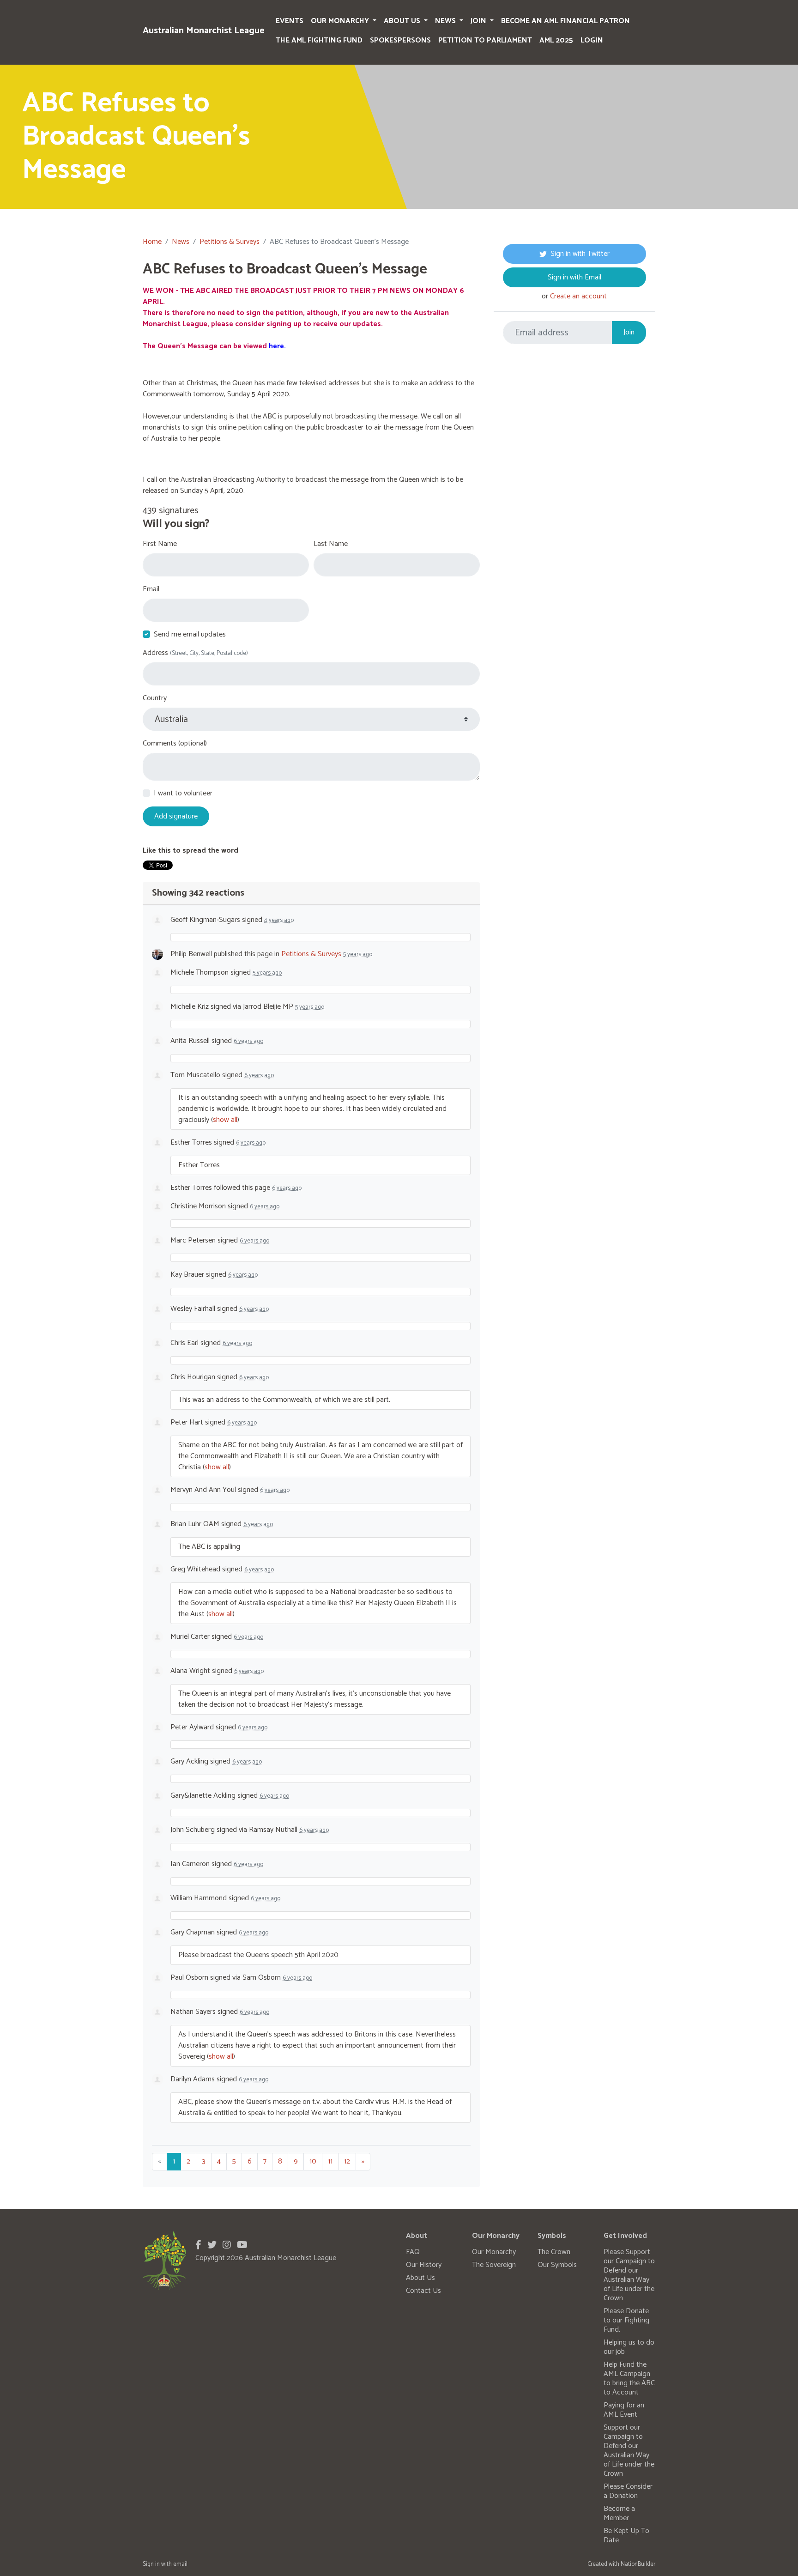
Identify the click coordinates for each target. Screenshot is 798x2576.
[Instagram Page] (227, 2246)
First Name (160, 544)
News (446, 21)
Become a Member (619, 2513)
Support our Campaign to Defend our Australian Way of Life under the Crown (629, 2451)
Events (290, 21)
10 (313, 2161)
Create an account (578, 296)
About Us (403, 21)
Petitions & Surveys (230, 242)
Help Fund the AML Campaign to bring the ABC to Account (629, 2379)
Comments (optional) (175, 744)
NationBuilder (638, 2564)
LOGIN (592, 40)
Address (195, 653)
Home (152, 242)
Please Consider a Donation (628, 2491)
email (180, 2564)
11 (330, 2161)
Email (151, 589)
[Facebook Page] (198, 2246)
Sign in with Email (574, 277)
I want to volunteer (183, 794)
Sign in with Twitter (580, 254)
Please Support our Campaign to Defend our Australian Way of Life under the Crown (629, 2275)
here (276, 346)
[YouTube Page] (242, 2246)
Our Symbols (557, 2265)
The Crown (554, 2252)
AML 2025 (556, 40)
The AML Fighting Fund (319, 40)
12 (347, 2161)
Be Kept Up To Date (626, 2536)
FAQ (413, 2252)
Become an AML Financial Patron (565, 21)
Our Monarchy (341, 21)
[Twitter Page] (212, 2246)
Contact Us (423, 2291)
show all (225, 1120)
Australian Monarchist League (204, 31)
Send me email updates (190, 635)
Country (155, 698)
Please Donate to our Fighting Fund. (626, 2320)
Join (479, 21)
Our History (424, 2265)
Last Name (331, 544)
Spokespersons (400, 40)
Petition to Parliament (485, 40)
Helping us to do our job (629, 2347)
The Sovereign (494, 2265)
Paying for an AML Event (624, 2410)
